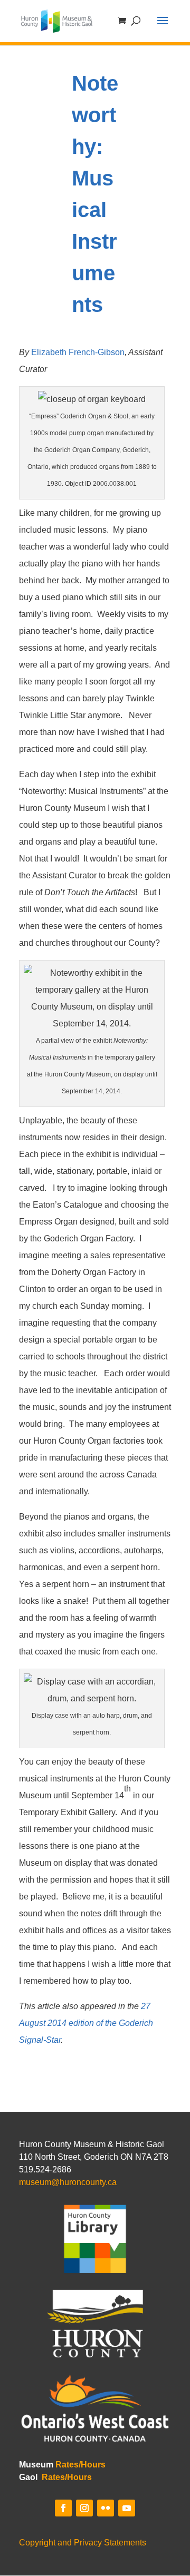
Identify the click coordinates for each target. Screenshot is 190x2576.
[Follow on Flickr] (106, 2508)
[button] (163, 27)
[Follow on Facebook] (63, 2508)
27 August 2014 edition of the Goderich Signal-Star (86, 2023)
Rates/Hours (80, 2465)
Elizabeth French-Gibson (78, 352)
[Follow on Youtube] (127, 2508)
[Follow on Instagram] (84, 2508)
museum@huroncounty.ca (68, 2182)
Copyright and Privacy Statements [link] (83, 2543)
